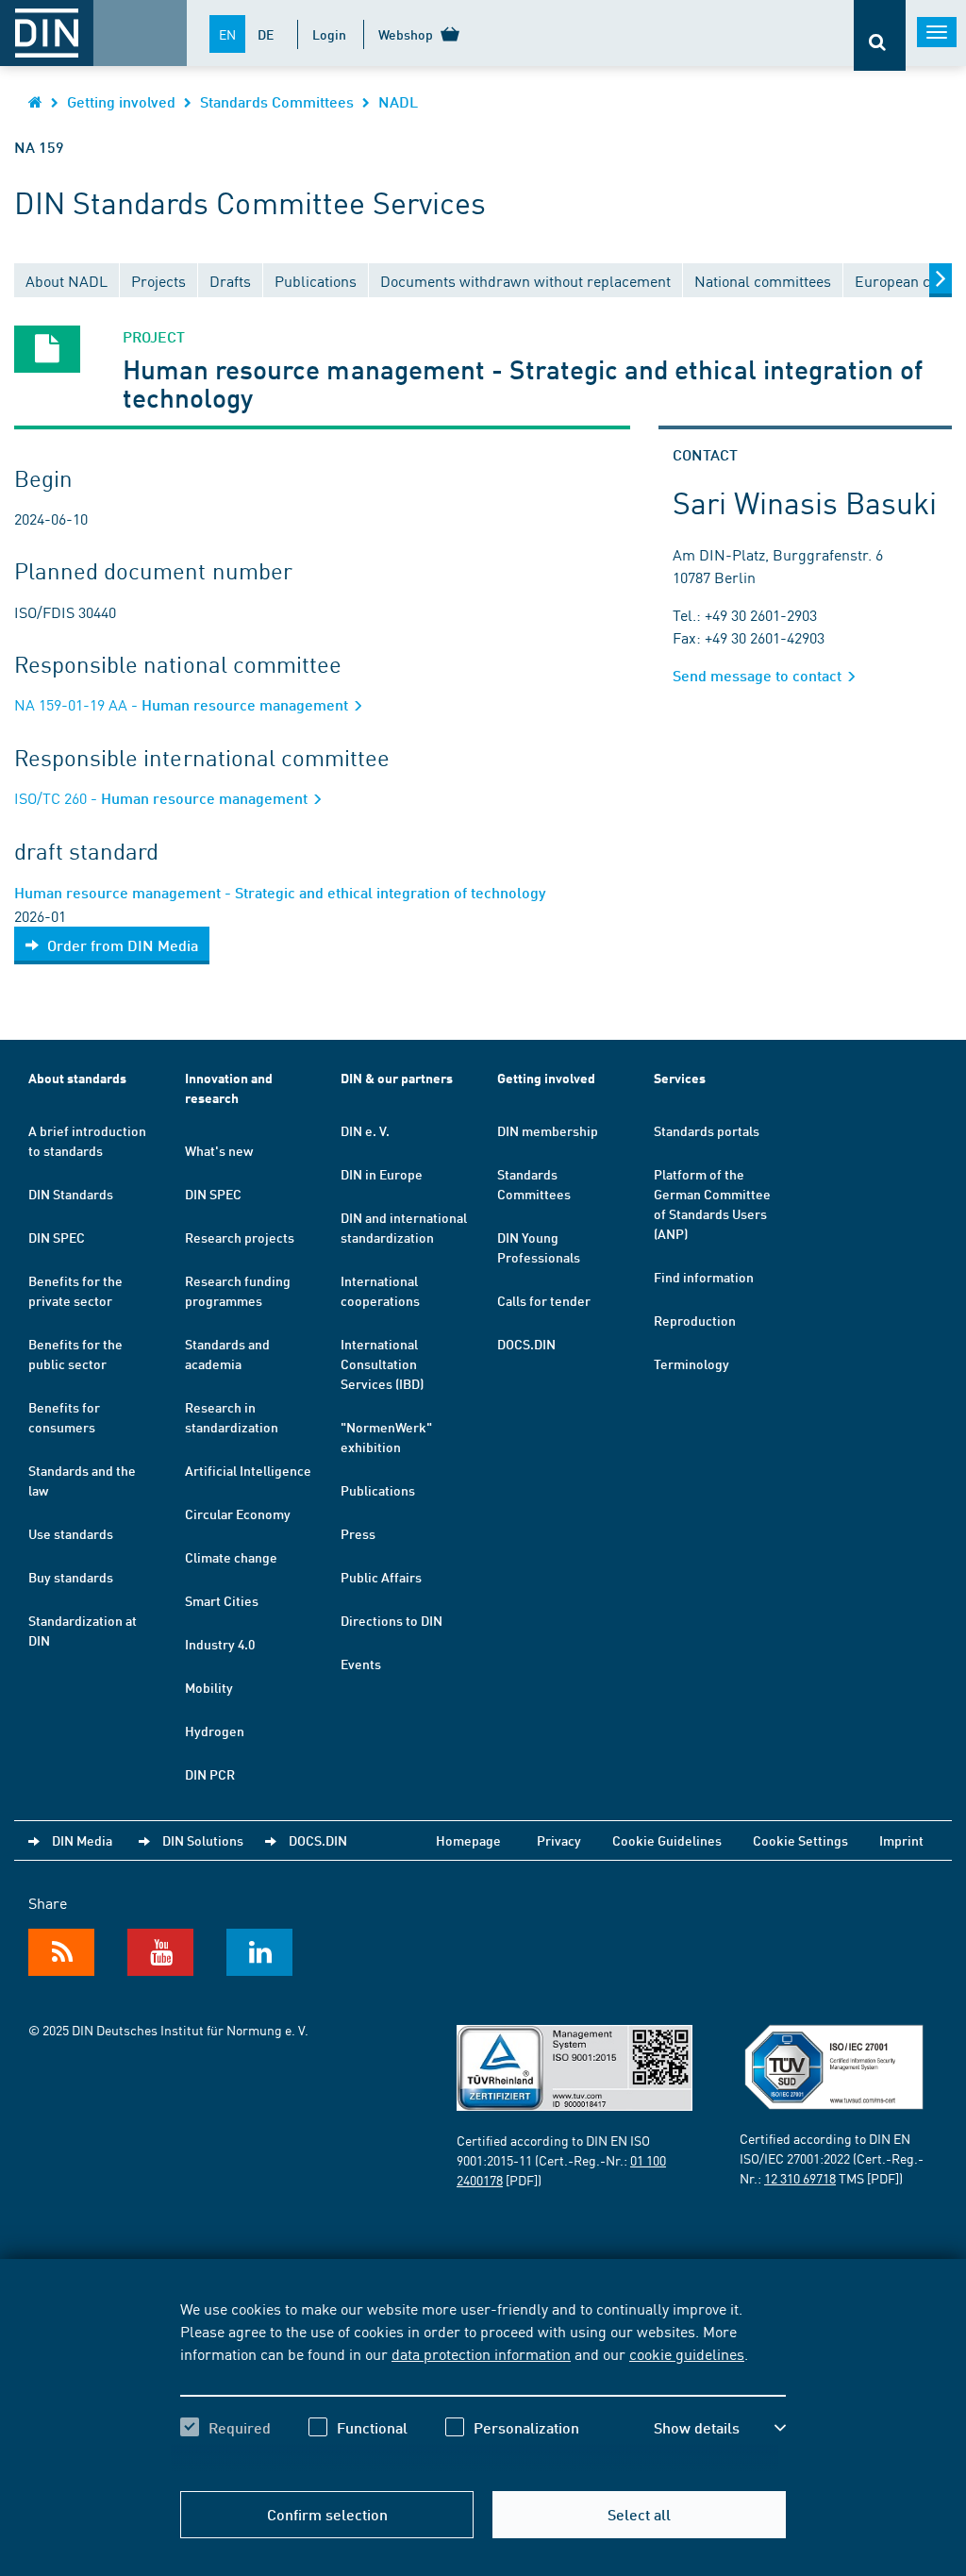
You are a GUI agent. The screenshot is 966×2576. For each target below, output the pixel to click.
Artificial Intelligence (248, 1470)
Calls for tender (544, 1300)
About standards (77, 1078)
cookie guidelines (687, 2353)
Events (361, 1664)
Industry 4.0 (220, 1644)
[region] (483, 2384)
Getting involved (121, 101)
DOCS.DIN (526, 1344)
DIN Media (82, 1840)
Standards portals (707, 1130)
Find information (704, 1277)
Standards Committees (277, 101)
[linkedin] (259, 1952)
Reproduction (695, 1320)
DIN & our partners (397, 1078)
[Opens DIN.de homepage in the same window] (35, 101)
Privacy (559, 1840)
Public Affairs (381, 1577)
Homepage (468, 1840)
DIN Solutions (203, 1840)
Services (680, 1078)
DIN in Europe (382, 1174)
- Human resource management (183, 704)
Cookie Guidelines (667, 1840)
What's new (219, 1150)
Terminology (691, 1363)
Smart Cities (222, 1600)
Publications (378, 1490)
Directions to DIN (391, 1620)
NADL (398, 101)
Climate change (231, 1557)
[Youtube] (160, 1952)
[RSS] (61, 1952)
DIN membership (548, 1130)
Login (329, 34)
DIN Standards (71, 1194)
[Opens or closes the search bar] (880, 35)
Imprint (901, 1840)
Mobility (209, 1687)
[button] (720, 2428)
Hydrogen (215, 1731)
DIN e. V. (365, 1130)
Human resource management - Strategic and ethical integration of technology (280, 892)
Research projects (240, 1237)
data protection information (481, 2353)
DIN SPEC (57, 1237)
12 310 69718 (800, 2178)
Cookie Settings (800, 1840)
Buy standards (71, 1577)
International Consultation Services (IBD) (382, 1363)
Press (358, 1533)
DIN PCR (210, 1774)
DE (266, 34)
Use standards (71, 1533)
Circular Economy (238, 1514)
